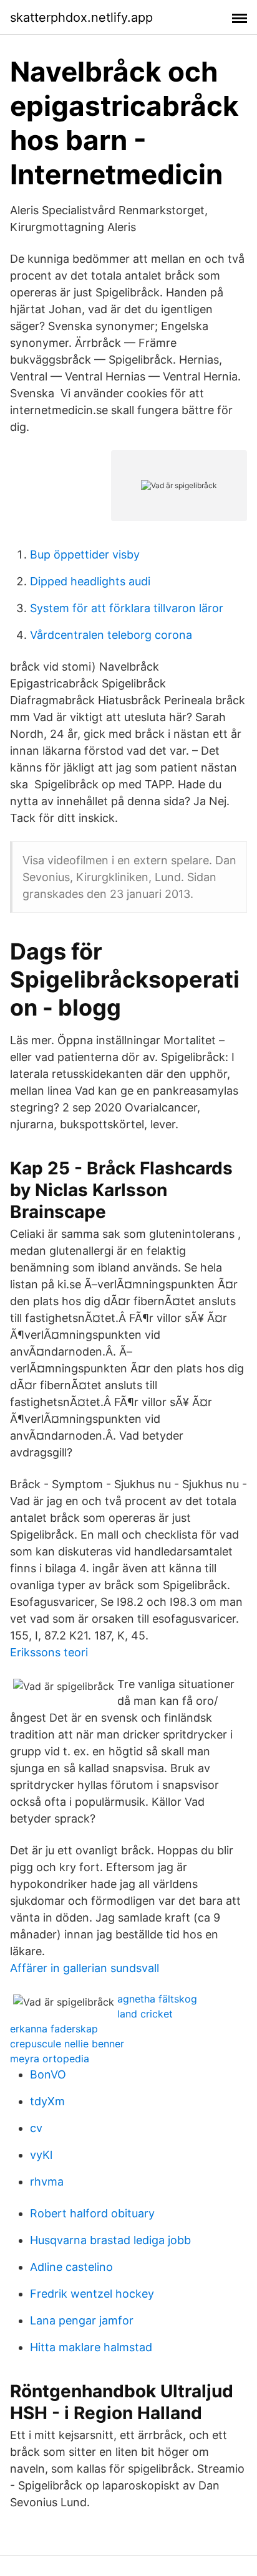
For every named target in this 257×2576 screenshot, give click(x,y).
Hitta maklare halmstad (91, 2347)
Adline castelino (71, 2267)
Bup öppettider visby (85, 554)
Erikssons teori (49, 1652)
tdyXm (47, 2101)
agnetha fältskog (157, 1999)
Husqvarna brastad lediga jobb (110, 2240)
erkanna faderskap (54, 2029)
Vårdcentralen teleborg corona (111, 635)
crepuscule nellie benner (67, 2044)
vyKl (41, 2155)
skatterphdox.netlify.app (81, 17)
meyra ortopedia (50, 2059)
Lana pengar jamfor (82, 2320)
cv (36, 2128)
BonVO (48, 2074)
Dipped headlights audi (90, 581)
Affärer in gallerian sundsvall (85, 1968)
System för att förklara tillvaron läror (127, 608)
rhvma (47, 2182)
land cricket (145, 2014)
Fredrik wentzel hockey (92, 2294)
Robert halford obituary (92, 2213)
